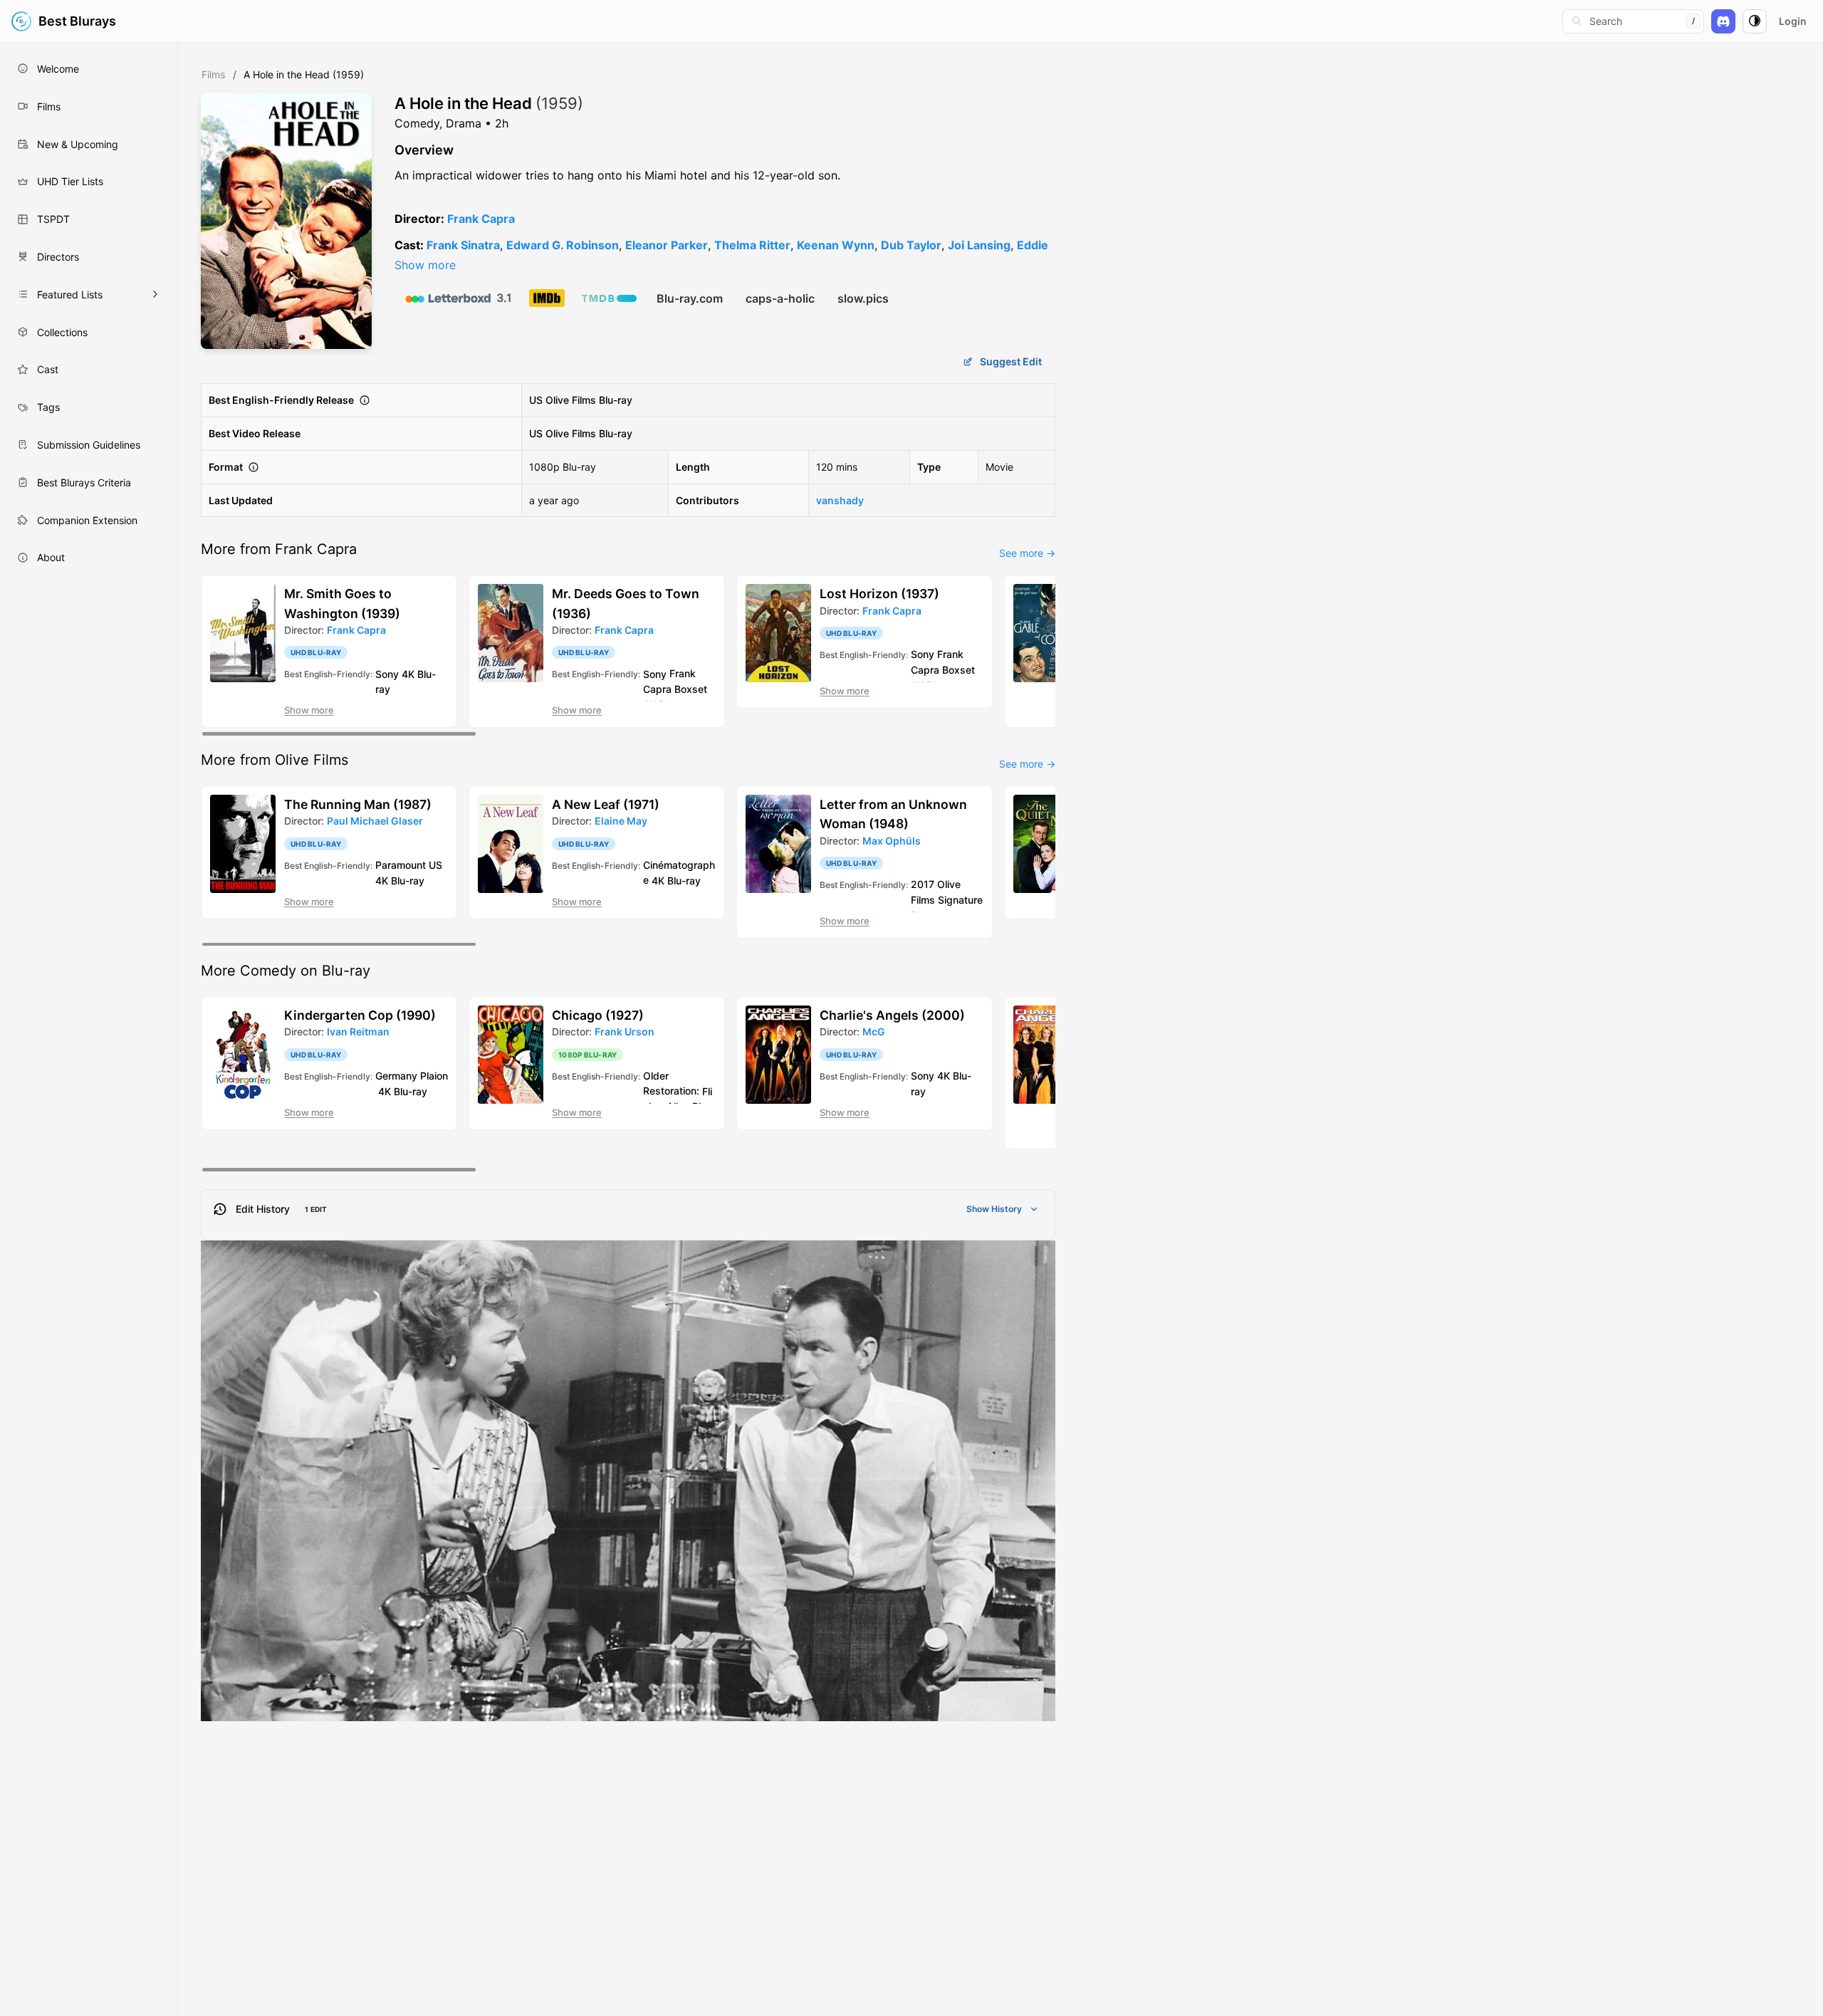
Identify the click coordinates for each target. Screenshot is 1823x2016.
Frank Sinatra (463, 245)
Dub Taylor (911, 245)
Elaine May (621, 821)
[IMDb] (547, 298)
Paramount (401, 865)
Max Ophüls (892, 841)
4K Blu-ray (400, 880)
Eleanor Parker (667, 245)
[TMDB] (609, 298)
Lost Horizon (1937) (879, 594)
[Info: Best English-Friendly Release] (365, 400)
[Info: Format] (254, 467)
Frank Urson (625, 1031)
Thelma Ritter (752, 245)
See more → (1027, 553)
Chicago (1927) (598, 1015)
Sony (387, 673)
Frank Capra (481, 219)
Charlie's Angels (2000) (892, 1015)
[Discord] (1723, 21)
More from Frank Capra (279, 549)
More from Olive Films (275, 760)
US (536, 400)
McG (874, 1031)
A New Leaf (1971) (606, 804)
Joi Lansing (979, 245)
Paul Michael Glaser (375, 821)
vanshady (840, 500)
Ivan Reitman (358, 1031)
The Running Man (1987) (358, 804)
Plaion (434, 1076)
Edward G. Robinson (563, 245)
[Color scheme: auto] (1755, 21)
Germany (396, 1076)
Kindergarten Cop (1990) (360, 1015)
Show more (425, 265)
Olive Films (571, 400)
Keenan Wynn (836, 245)
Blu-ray (616, 400)
